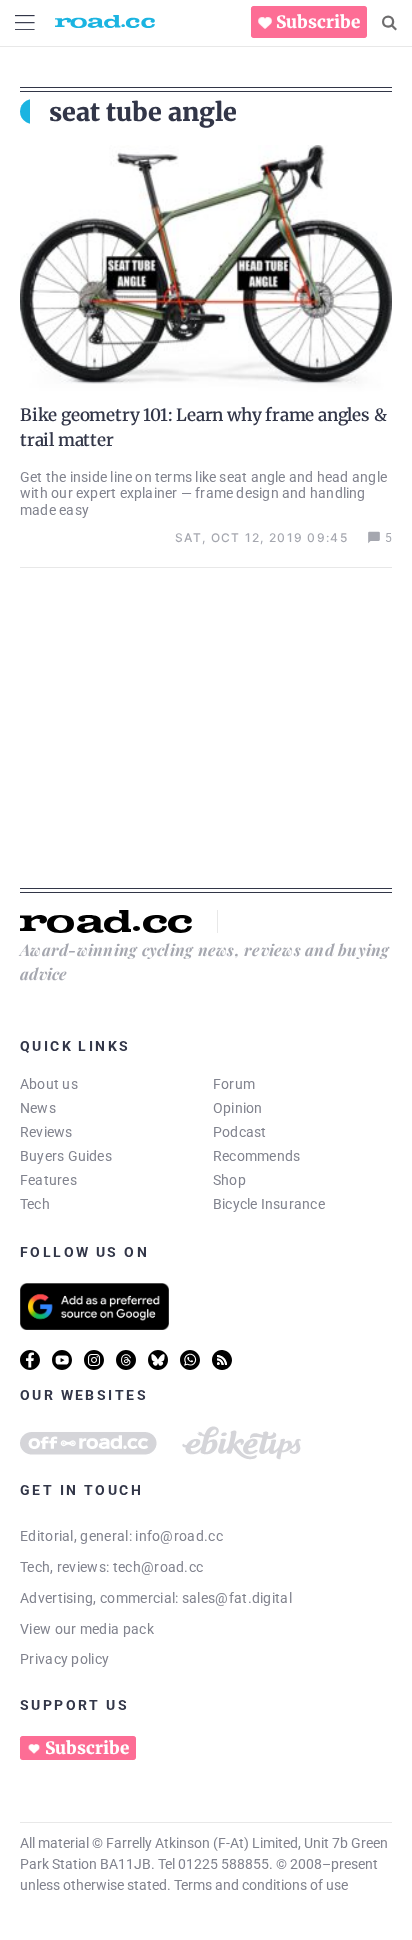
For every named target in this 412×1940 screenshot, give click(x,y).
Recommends (256, 1156)
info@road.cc (179, 1536)
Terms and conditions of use (261, 1885)
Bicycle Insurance (269, 1204)
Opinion (238, 1108)
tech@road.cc (158, 1567)
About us (49, 1084)
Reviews (46, 1132)
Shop (229, 1180)
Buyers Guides (66, 1156)
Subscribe (318, 22)
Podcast (240, 1132)
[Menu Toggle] (25, 22)
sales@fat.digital (237, 1598)
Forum (234, 1084)
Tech (35, 1204)
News (38, 1108)
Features (48, 1180)
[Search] (389, 23)
